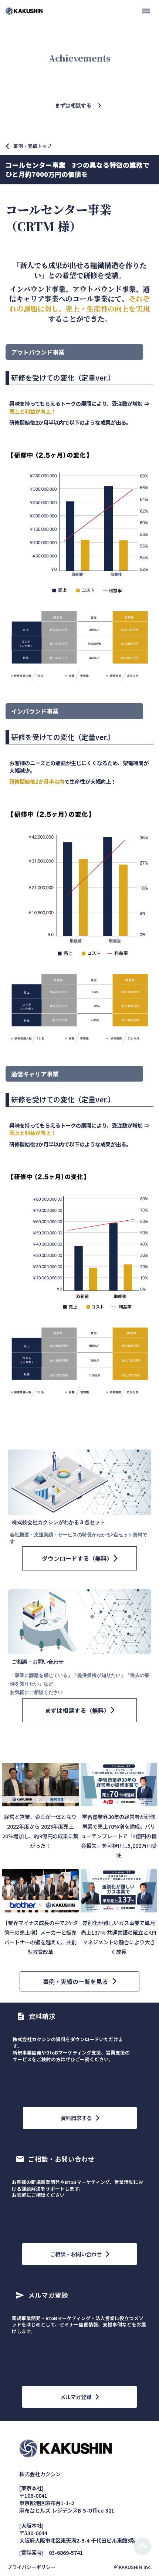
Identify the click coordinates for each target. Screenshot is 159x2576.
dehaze (146, 11)
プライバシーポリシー (31, 2567)
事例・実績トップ (33, 146)
